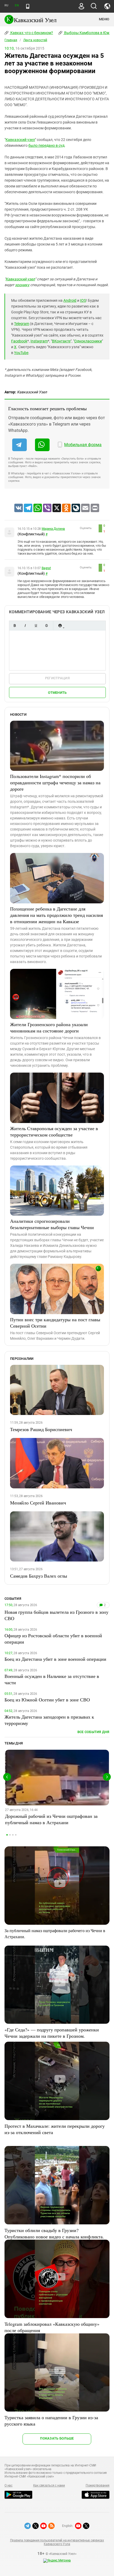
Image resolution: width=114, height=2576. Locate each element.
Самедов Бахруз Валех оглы (39, 1576)
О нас (8, 2485)
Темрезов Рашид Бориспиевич (41, 1429)
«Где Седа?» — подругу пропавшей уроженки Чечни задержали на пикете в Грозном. (52, 2033)
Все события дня (93, 1732)
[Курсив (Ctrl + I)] (25, 626)
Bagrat (46, 568)
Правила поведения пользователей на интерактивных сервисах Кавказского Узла (57, 2542)
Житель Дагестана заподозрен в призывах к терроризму (49, 1720)
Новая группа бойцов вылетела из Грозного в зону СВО (56, 1615)
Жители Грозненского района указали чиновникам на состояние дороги (49, 1027)
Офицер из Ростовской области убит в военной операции (53, 1639)
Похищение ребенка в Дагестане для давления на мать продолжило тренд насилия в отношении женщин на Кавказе (56, 915)
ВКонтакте (61, 341)
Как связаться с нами (49, 2485)
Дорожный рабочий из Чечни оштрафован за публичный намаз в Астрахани (51, 1819)
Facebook (19, 341)
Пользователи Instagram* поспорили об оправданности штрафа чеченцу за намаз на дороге (55, 782)
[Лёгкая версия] (28, 6)
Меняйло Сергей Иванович (38, 1503)
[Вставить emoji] (60, 626)
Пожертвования (98, 2485)
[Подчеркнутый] (36, 626)
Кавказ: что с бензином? (31, 33)
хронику (22, 285)
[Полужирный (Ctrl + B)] (15, 626)
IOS (83, 300)
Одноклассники (88, 341)
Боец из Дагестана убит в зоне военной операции (55, 1659)
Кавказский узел (20, 140)
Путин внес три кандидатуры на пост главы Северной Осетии (55, 1323)
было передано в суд (46, 145)
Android (70, 300)
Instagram (39, 341)
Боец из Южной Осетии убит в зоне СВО (47, 1700)
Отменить (57, 693)
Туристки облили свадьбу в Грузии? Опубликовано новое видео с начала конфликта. (54, 2233)
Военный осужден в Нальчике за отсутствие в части (52, 1679)
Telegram (22, 324)
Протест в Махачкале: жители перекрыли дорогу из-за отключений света (55, 2129)
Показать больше (57, 2438)
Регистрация (57, 678)
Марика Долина (53, 529)
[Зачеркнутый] (46, 626)
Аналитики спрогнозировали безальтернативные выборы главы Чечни (52, 1224)
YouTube (21, 353)
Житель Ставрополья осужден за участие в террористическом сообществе (54, 1131)
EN (17, 5)
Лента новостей (35, 40)
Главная (11, 40)
